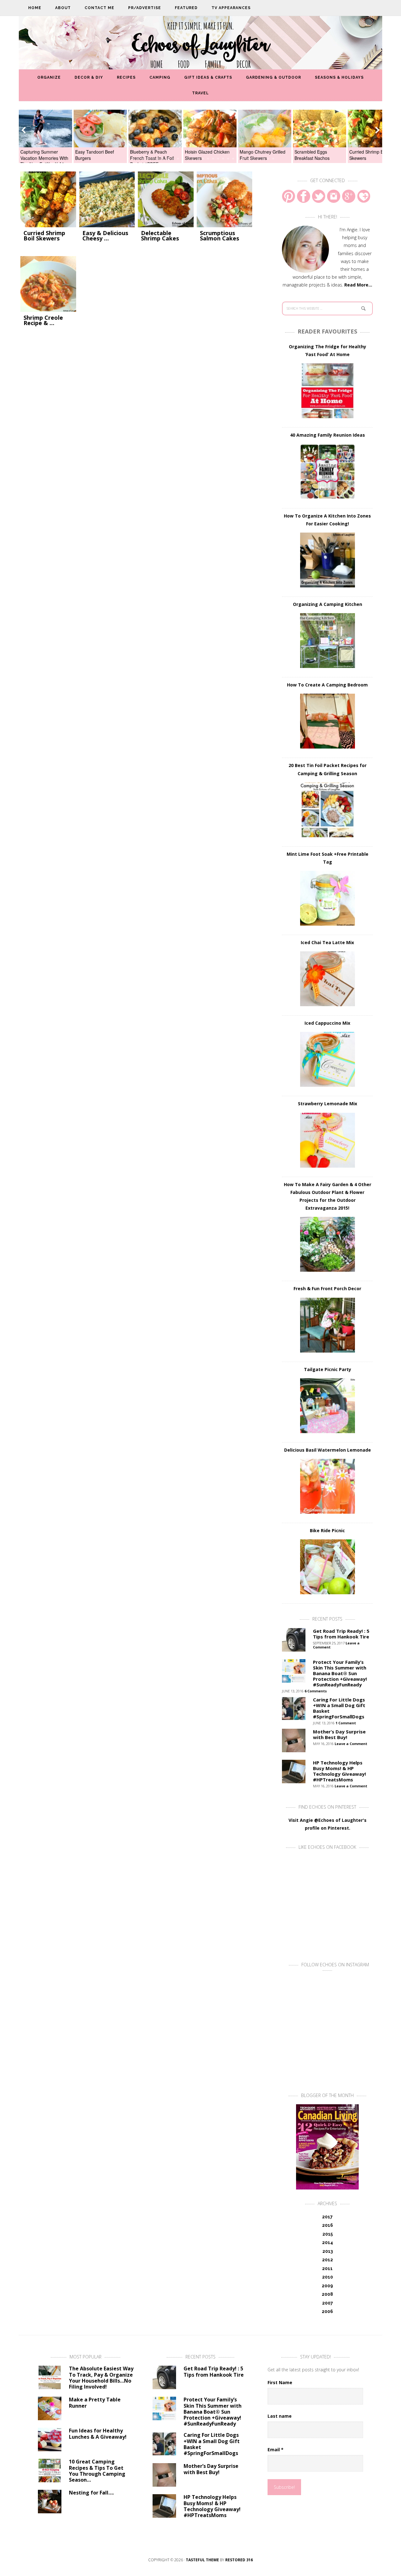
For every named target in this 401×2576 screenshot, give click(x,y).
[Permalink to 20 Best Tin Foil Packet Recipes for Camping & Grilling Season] (327, 810)
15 (198, 159)
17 (208, 159)
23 (238, 159)
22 (233, 159)
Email (276, 2450)
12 (183, 159)
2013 (328, 2251)
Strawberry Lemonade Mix (328, 1104)
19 (218, 159)
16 (203, 159)
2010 (328, 2277)
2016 (328, 2225)
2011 (327, 2268)
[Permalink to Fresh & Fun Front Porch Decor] (327, 1325)
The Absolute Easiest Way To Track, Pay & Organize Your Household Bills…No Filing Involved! (101, 2378)
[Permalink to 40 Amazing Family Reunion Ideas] (327, 472)
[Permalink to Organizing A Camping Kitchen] (327, 641)
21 (228, 159)
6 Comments (316, 1691)
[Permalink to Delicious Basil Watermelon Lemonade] (327, 1486)
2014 (328, 2242)
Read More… (358, 285)
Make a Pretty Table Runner (95, 2403)
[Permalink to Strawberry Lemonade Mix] (327, 1140)
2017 (327, 2217)
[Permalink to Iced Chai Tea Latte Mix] (327, 979)
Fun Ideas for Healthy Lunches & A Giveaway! (98, 2434)
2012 (328, 2260)
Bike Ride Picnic (327, 1530)
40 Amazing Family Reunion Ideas (328, 435)
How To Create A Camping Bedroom (327, 685)
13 (188, 159)
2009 (327, 2286)
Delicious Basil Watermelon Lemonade (328, 1450)
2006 (327, 2311)
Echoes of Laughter (201, 45)
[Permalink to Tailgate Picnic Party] (327, 1406)
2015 (328, 2234)
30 (273, 159)
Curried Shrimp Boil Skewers (44, 236)
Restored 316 (239, 2560)
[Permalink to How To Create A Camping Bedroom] (327, 721)
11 (178, 159)
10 (173, 159)
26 (253, 159)
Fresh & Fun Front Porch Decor (327, 1288)
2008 (327, 2294)
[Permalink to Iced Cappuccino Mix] (327, 1059)
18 (213, 159)
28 (263, 159)
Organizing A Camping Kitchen (328, 604)
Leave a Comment (351, 1744)
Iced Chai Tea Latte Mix (327, 942)
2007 (328, 2303)
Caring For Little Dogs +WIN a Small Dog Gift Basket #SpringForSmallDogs (339, 1708)
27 (258, 159)
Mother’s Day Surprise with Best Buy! (339, 1734)
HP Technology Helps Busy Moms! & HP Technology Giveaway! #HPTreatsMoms (339, 1771)
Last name (280, 2416)
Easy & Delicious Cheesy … (105, 236)
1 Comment (346, 1723)
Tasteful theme (202, 2560)
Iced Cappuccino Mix (327, 1023)
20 (223, 159)
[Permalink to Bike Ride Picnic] (327, 1567)
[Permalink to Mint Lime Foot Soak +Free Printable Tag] (327, 898)
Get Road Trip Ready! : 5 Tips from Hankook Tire (341, 1634)
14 (193, 159)
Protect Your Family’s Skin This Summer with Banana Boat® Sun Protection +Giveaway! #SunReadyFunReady (340, 1673)
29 (268, 159)
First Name (280, 2382)
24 (243, 159)
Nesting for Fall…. (91, 2493)
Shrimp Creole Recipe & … (43, 320)
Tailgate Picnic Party (328, 1369)
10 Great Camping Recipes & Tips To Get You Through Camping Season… (97, 2471)
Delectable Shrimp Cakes (160, 236)
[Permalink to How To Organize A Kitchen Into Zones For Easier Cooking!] (327, 560)
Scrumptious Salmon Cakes (219, 236)
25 (248, 159)
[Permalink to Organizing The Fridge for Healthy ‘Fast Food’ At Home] (327, 391)
